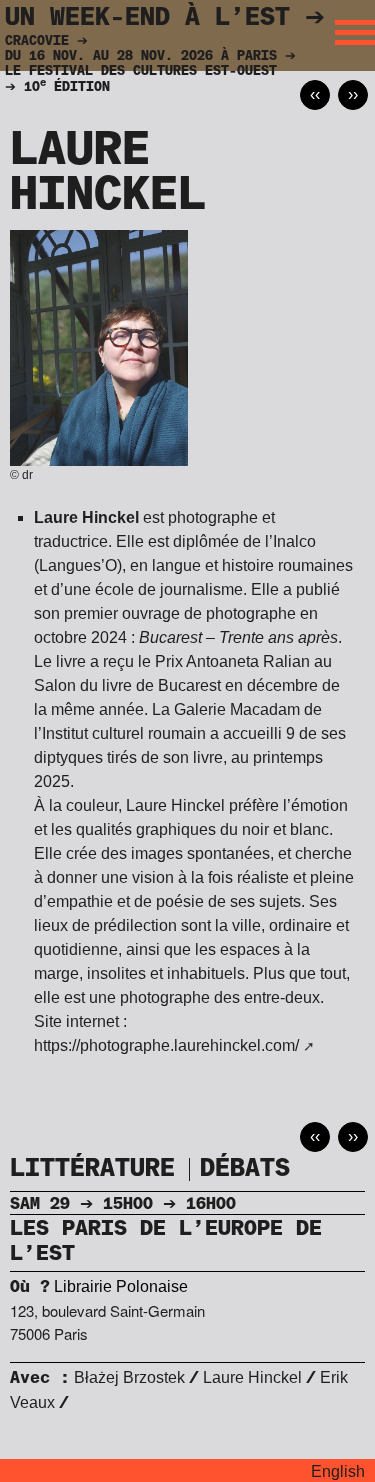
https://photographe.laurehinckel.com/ (166, 1045)
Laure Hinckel (252, 1377)
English (338, 1471)
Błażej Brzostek (129, 1377)
